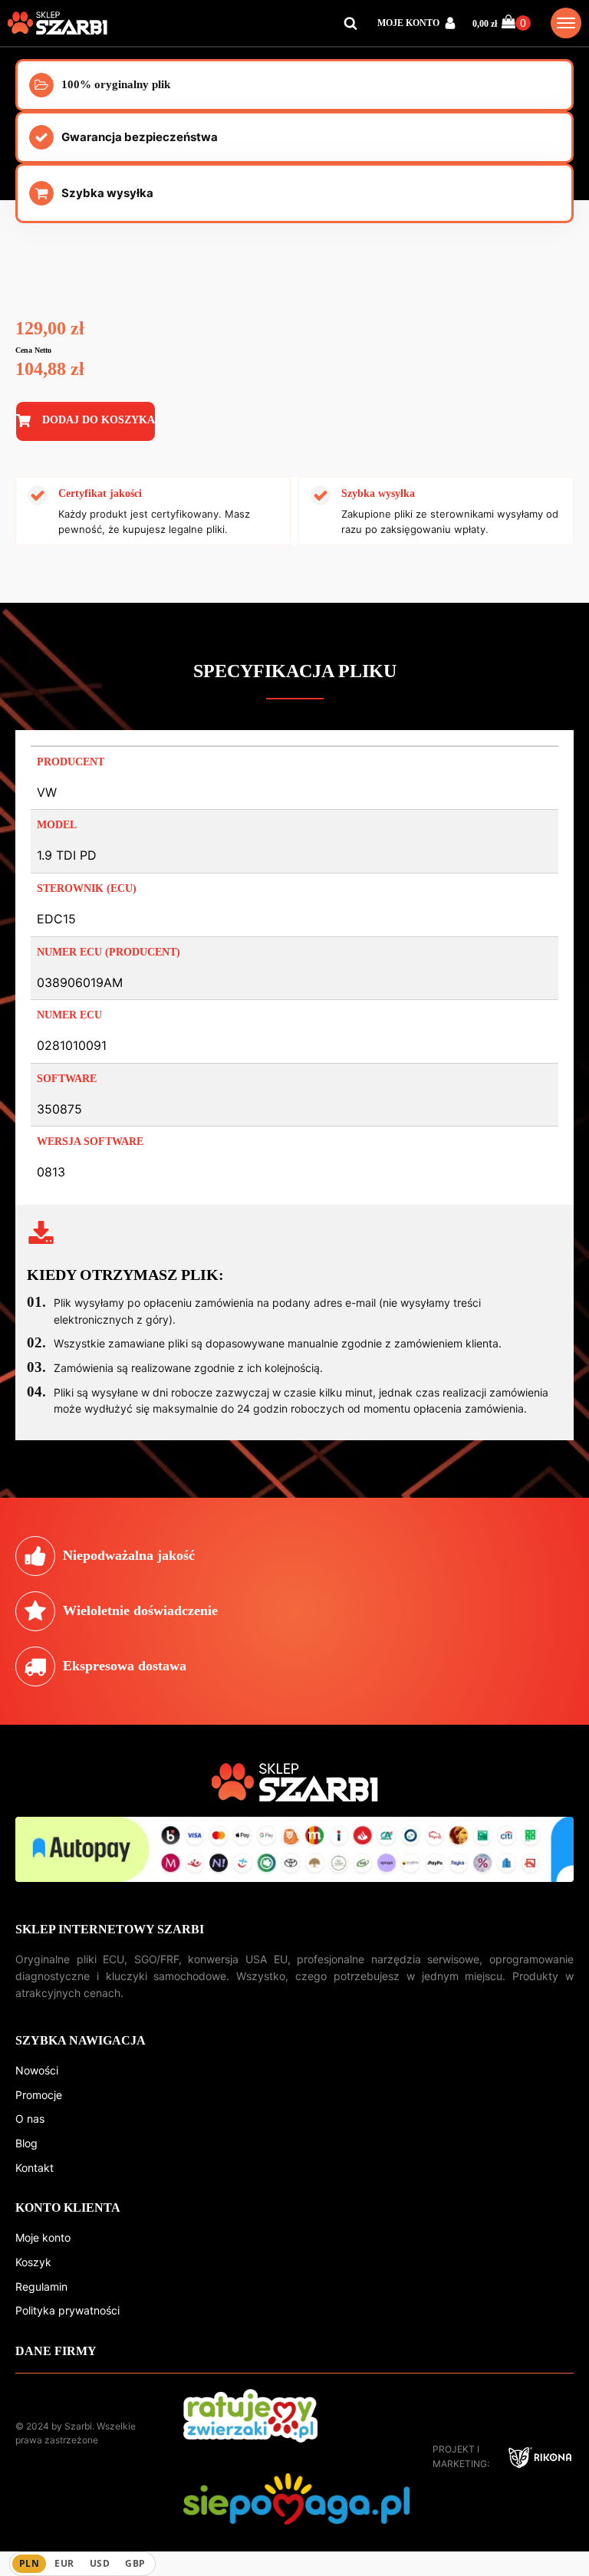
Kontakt (35, 2168)
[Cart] (516, 23)
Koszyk (33, 2262)
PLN (29, 2563)
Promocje (39, 2095)
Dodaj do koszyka (99, 420)
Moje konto (43, 2237)
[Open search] (350, 23)
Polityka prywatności (67, 2310)
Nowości (37, 2070)
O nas (30, 2119)
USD (100, 2563)
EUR (64, 2563)
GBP (135, 2563)
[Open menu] (566, 23)
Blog (26, 2143)
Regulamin (41, 2286)
